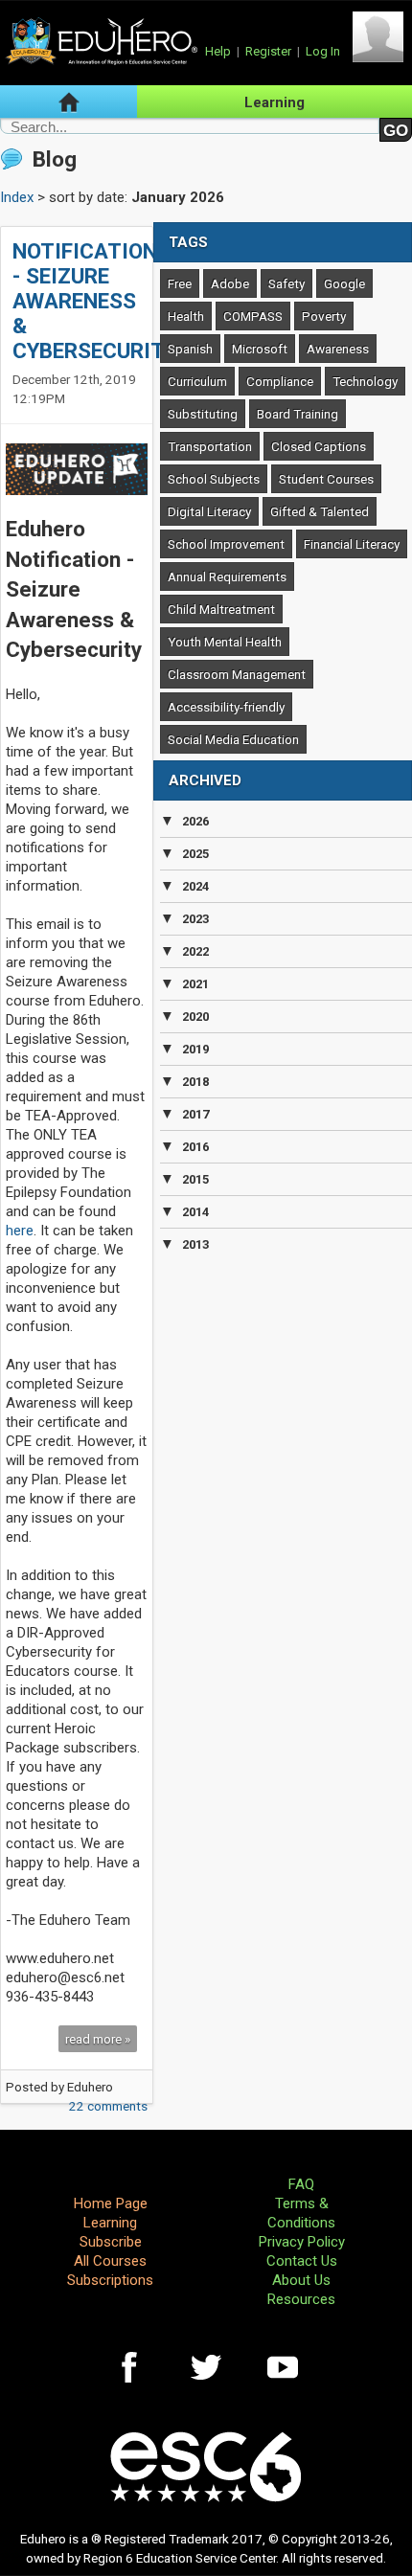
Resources (301, 2299)
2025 (195, 854)
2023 (195, 919)
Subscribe (111, 2242)
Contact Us (302, 2261)
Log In (323, 51)
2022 (195, 951)
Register (268, 51)
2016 (195, 1147)
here (20, 1231)
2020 (195, 1017)
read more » (98, 2039)
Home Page (111, 2203)
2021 (195, 984)
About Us (301, 2280)
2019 (195, 1049)
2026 (195, 821)
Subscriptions (110, 2280)
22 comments (108, 2106)
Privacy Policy (302, 2242)
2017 (195, 1114)
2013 (195, 1244)
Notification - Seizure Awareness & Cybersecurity (95, 301)
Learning (275, 102)
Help (218, 51)
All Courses (110, 2261)
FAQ (301, 2184)
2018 (195, 1082)
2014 (195, 1212)
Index (17, 197)
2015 (195, 1179)
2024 (195, 886)
